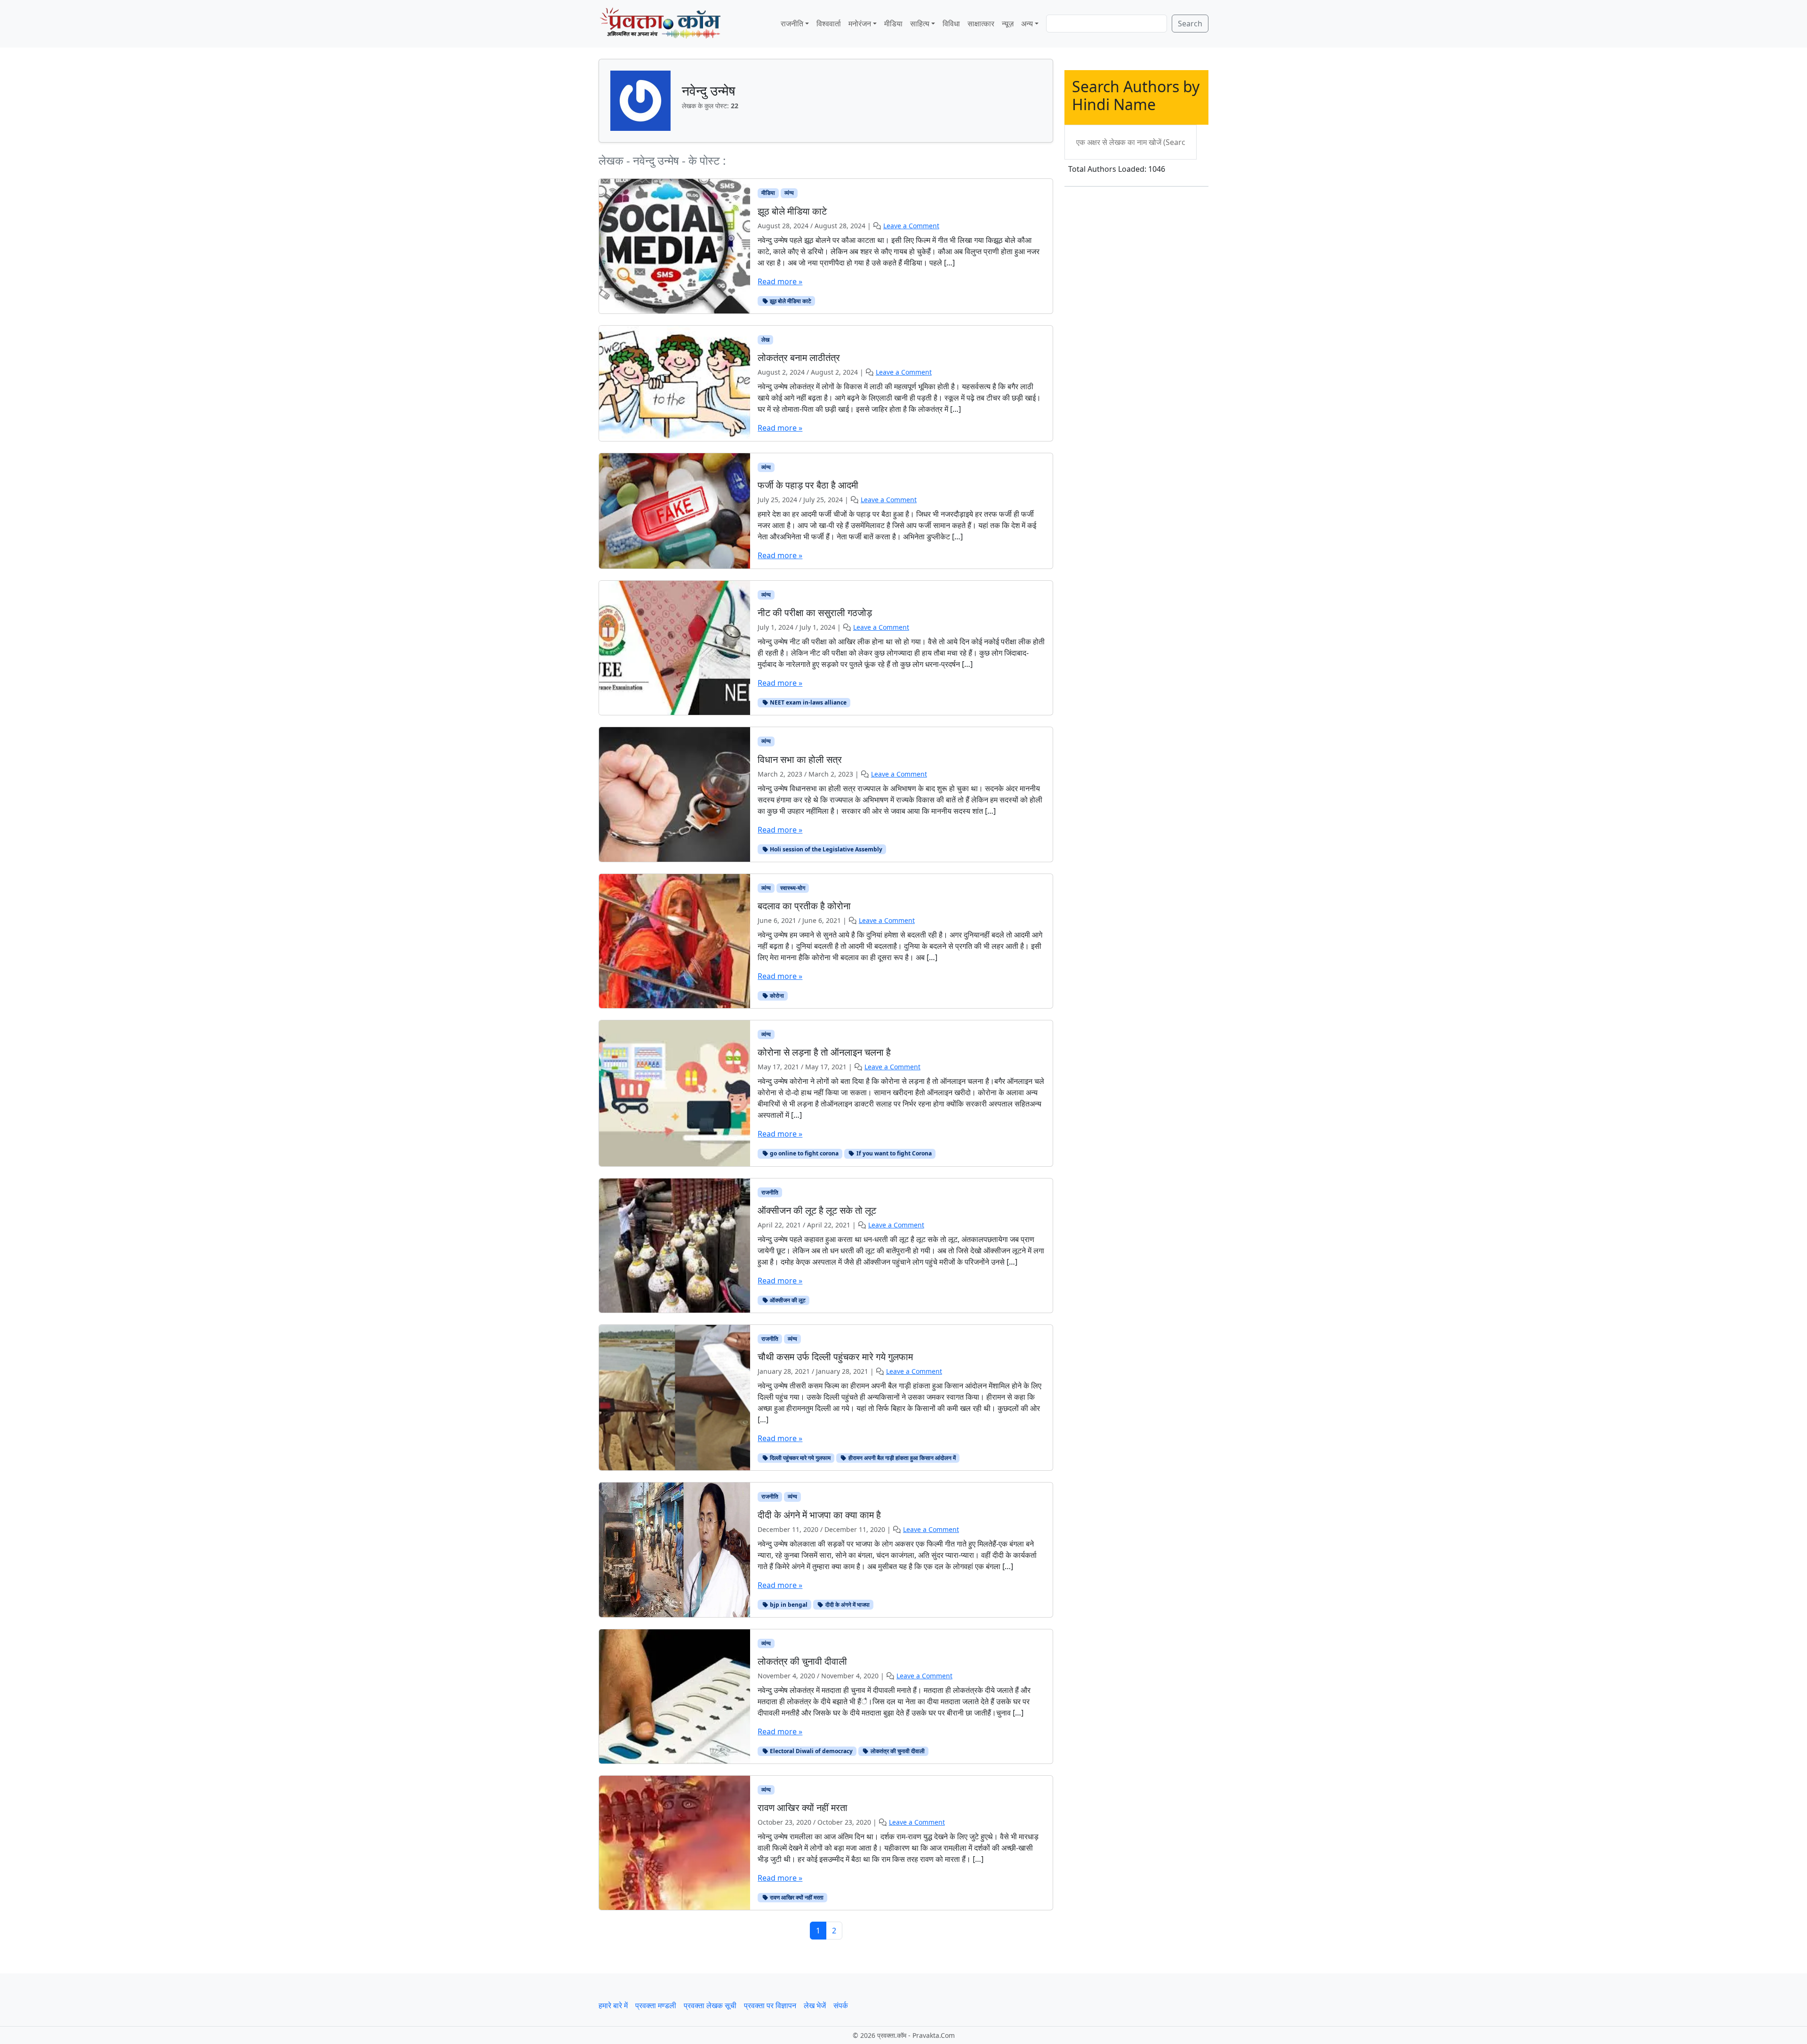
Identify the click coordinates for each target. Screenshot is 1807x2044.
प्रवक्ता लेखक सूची (710, 2005)
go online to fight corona (804, 1153)
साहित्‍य (920, 24)
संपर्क (841, 2005)
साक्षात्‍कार (981, 24)
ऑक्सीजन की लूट (787, 1300)
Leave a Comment (911, 226)
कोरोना (776, 996)
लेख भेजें (815, 2005)
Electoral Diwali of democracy (811, 1751)
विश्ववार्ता (829, 24)
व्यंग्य (789, 193)
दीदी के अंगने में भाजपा (847, 1605)
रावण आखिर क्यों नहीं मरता (796, 1897)
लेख (765, 340)
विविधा (951, 24)
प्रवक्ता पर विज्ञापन (770, 2005)
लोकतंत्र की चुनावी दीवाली (897, 1751)
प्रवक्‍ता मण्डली (656, 2005)
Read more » (780, 281)
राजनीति (792, 24)
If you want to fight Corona (893, 1153)
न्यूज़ (1008, 24)
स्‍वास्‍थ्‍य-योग (793, 888)
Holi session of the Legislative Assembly (825, 849)
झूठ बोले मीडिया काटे (790, 301)
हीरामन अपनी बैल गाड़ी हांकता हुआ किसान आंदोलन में (901, 1458)
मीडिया (893, 24)
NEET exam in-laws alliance (808, 702)
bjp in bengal (788, 1605)
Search (1190, 24)
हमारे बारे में (613, 2005)
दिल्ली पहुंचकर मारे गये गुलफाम (800, 1458)
